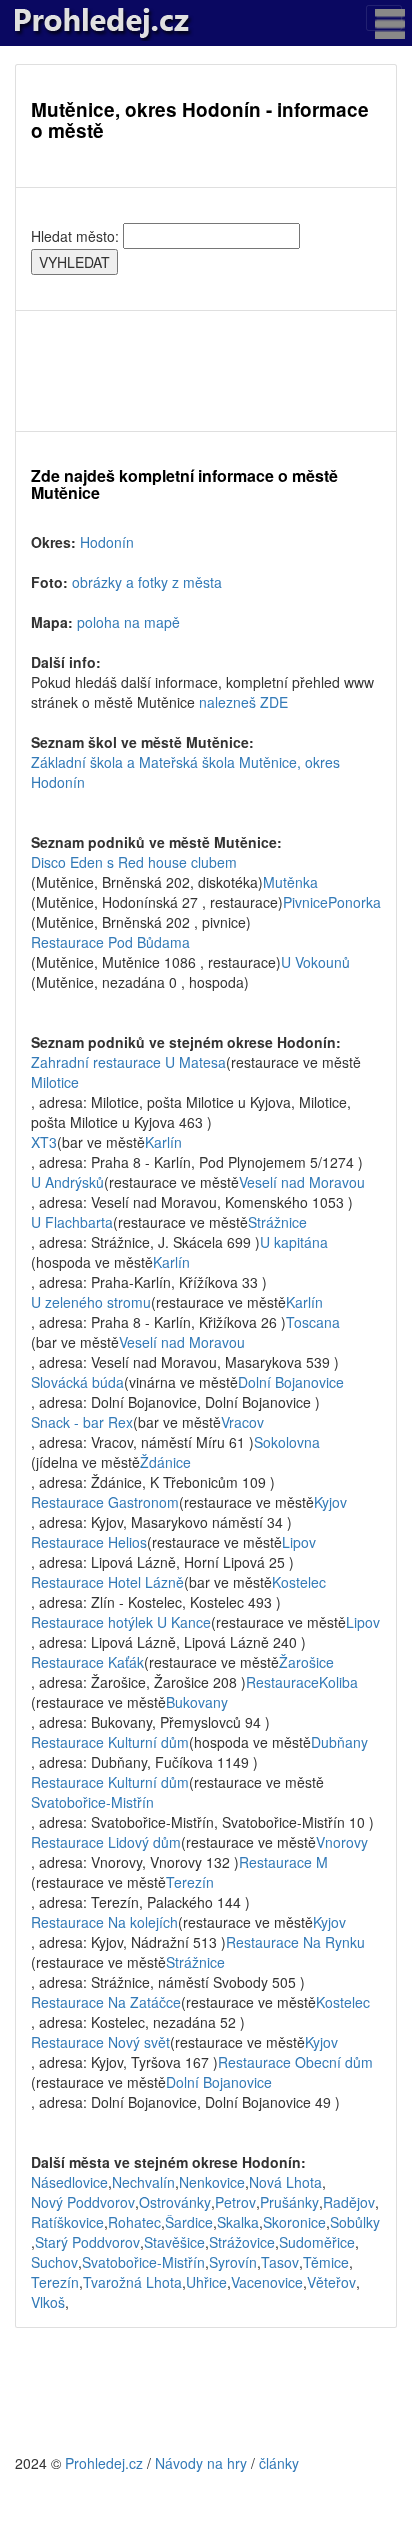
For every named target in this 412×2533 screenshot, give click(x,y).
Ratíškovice (67, 2222)
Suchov (54, 2262)
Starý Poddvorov (87, 2242)
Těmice (326, 2262)
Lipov (299, 1542)
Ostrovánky (175, 2202)
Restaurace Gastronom (105, 1502)
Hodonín (107, 542)
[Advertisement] (206, 371)
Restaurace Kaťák (87, 1662)
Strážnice (277, 1222)
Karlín (163, 1142)
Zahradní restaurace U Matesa (128, 1062)
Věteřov (331, 2282)
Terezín (190, 1882)
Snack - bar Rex (82, 1422)
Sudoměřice (317, 2242)
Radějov (349, 2202)
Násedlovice (69, 2182)
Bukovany (197, 1702)
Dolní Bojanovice (291, 1382)
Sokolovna (287, 1442)
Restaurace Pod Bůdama (110, 942)
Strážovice (242, 2242)
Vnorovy (342, 1842)
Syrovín (233, 2262)
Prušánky (289, 2202)
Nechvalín (143, 2182)
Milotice (55, 1082)
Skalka (238, 2222)
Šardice (189, 2222)
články (279, 2463)
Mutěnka (290, 882)
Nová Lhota (285, 2182)
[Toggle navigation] (384, 18)
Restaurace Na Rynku (295, 1942)
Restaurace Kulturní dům (110, 1742)
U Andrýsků (67, 1182)
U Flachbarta (72, 1222)
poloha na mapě (128, 622)
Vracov (242, 1422)
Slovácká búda (77, 1382)
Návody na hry (201, 2463)
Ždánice (165, 1462)
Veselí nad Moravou (302, 1182)
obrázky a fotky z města (147, 582)
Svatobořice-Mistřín (92, 1802)
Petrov (235, 2202)
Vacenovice (267, 2282)
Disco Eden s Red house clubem (134, 862)
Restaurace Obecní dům (295, 2062)
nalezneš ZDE (243, 702)
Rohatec (134, 2222)
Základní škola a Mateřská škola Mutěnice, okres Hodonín (185, 772)
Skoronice (294, 2222)
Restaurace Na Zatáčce (106, 2002)
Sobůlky (355, 2222)
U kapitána (294, 1242)
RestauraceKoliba (302, 1682)
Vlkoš (48, 2302)
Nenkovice (212, 2182)
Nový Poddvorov (83, 2202)
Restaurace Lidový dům (106, 1842)
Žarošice (306, 1662)
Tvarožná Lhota (132, 2282)
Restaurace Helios (89, 1542)
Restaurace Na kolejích (104, 1922)
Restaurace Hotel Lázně (107, 1582)
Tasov (280, 2262)
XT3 (44, 1142)
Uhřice (206, 2282)
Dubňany (339, 1742)
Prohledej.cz (104, 2463)
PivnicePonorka (332, 902)
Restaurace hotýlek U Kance (121, 1622)
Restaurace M (283, 1862)
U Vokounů (315, 962)
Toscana (313, 1322)
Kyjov (330, 1502)
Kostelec (299, 1582)
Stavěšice (174, 2242)
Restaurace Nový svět (100, 2042)
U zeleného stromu (91, 1302)
